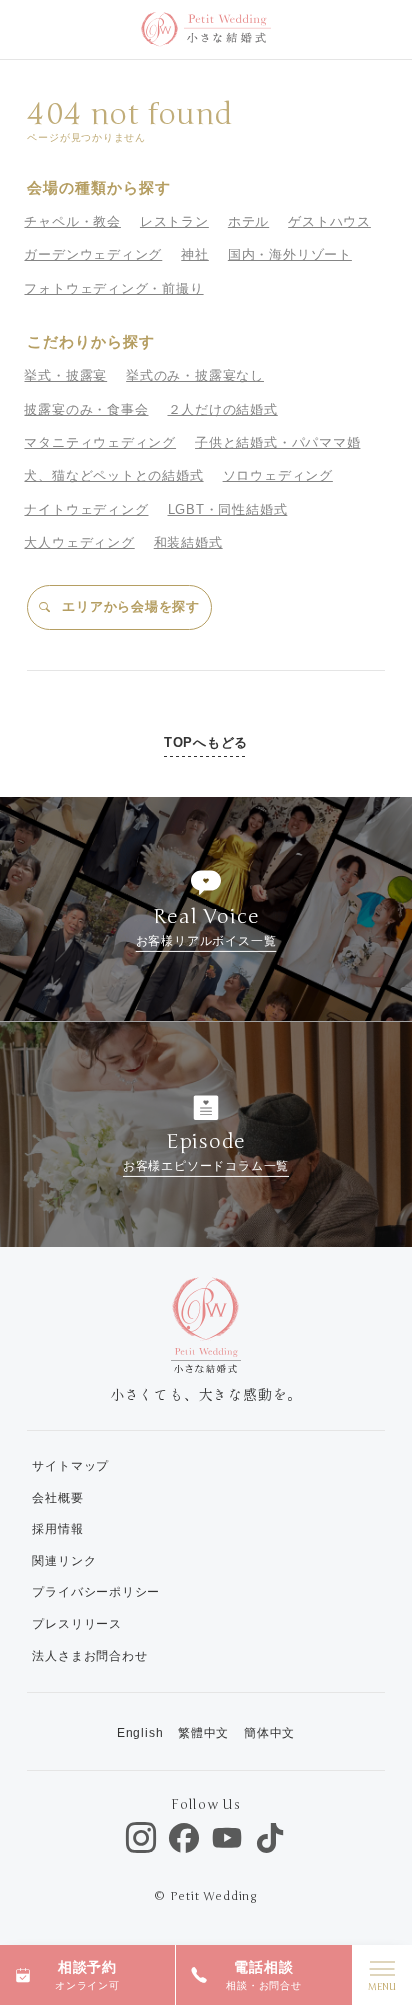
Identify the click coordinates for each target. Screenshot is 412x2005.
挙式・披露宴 (65, 375)
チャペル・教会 (72, 221)
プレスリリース (76, 1624)
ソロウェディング (278, 475)
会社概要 (57, 1498)
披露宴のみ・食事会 (86, 409)
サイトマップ (70, 1466)
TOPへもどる (206, 742)
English (140, 1733)
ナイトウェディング (86, 509)
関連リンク (64, 1561)
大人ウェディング (79, 542)
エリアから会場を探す (131, 606)
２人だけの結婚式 (223, 409)
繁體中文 (203, 1733)
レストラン (174, 221)
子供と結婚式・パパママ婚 (277, 442)
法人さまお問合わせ (89, 1656)
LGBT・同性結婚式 (228, 509)
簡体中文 (269, 1733)
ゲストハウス (329, 221)
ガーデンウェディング (93, 254)
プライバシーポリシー (96, 1592)
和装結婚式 (188, 542)
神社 (195, 254)
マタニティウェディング (100, 442)
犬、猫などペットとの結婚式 (113, 475)
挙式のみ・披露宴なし (195, 375)
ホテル (248, 221)
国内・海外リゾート (290, 254)
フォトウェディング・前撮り (113, 288)
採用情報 (57, 1529)
